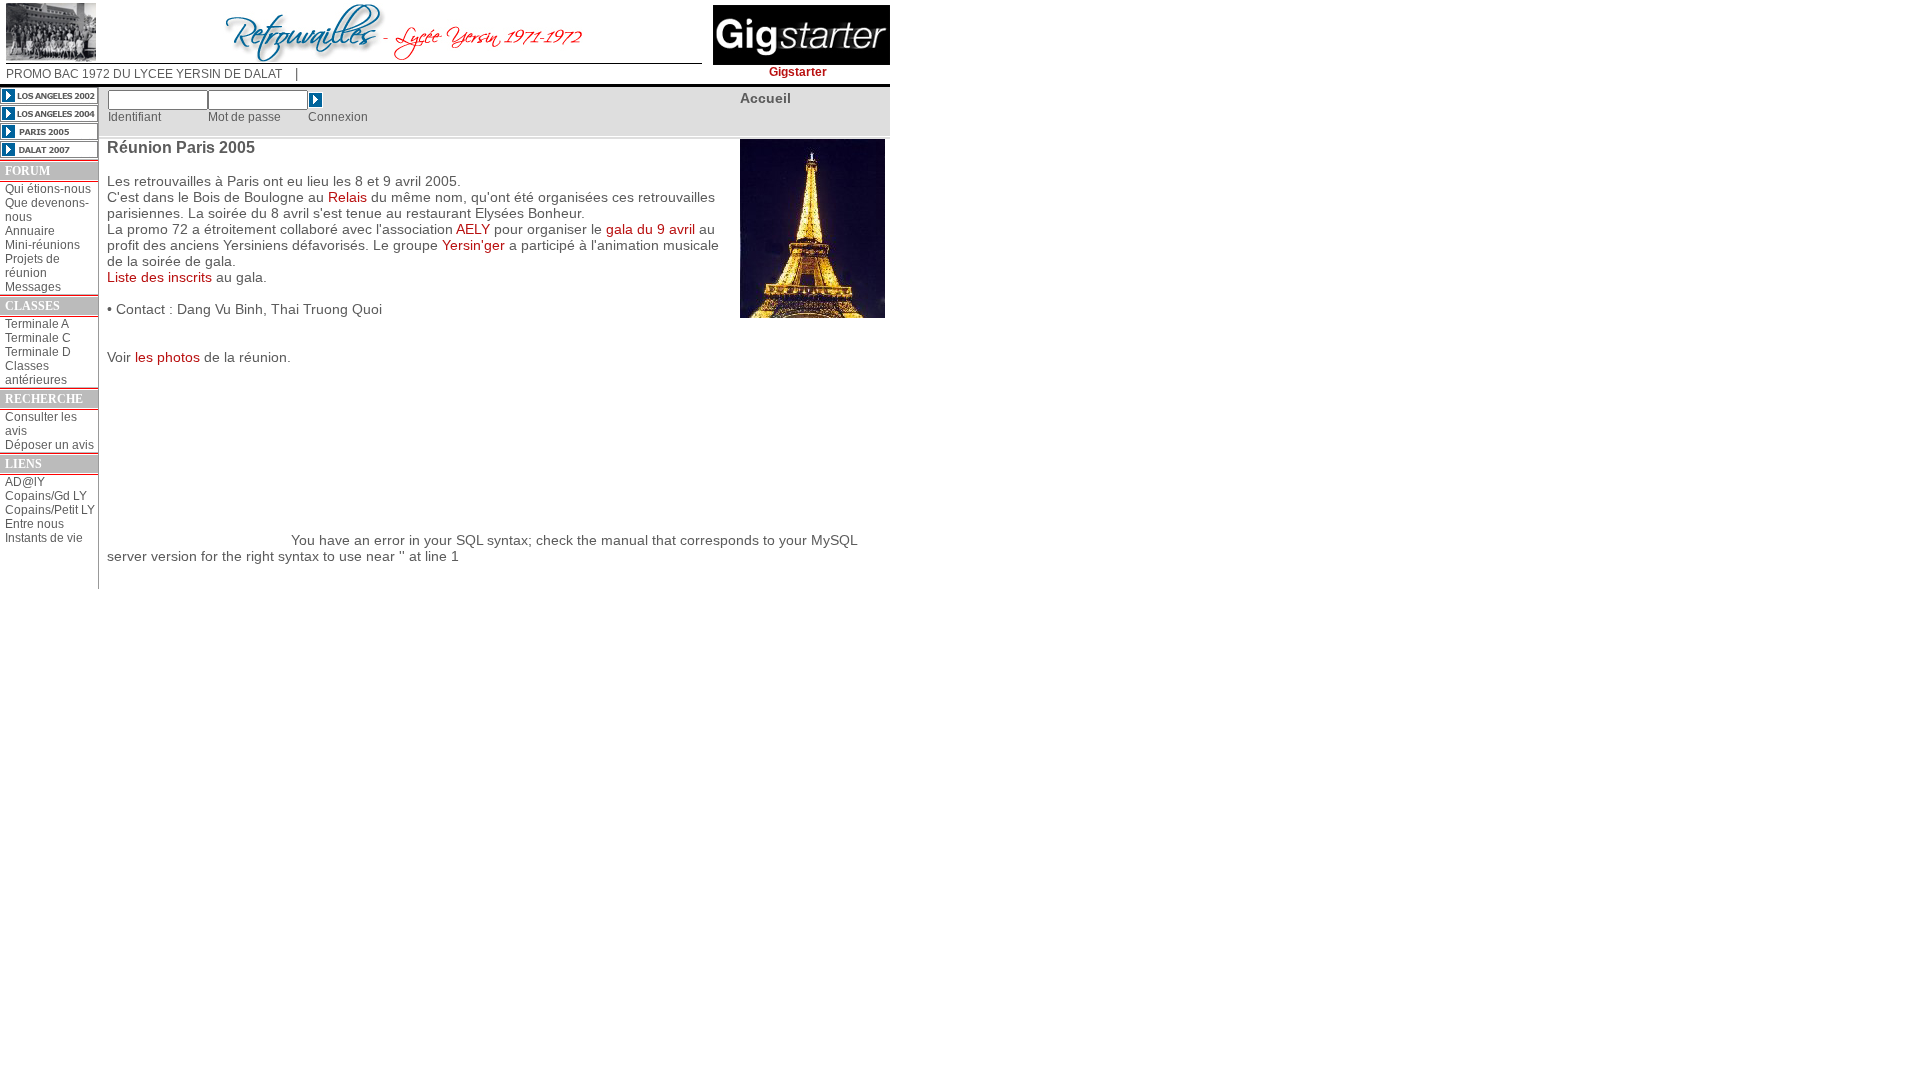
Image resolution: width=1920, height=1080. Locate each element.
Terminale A (37, 324)
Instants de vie (44, 538)
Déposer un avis (49, 445)
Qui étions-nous (48, 189)
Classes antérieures (36, 373)
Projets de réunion (32, 266)
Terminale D (38, 352)
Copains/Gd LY (46, 496)
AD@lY (25, 482)
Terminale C (38, 338)
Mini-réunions (42, 245)
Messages (33, 287)
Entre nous (34, 524)
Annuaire (30, 231)
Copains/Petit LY (50, 510)
